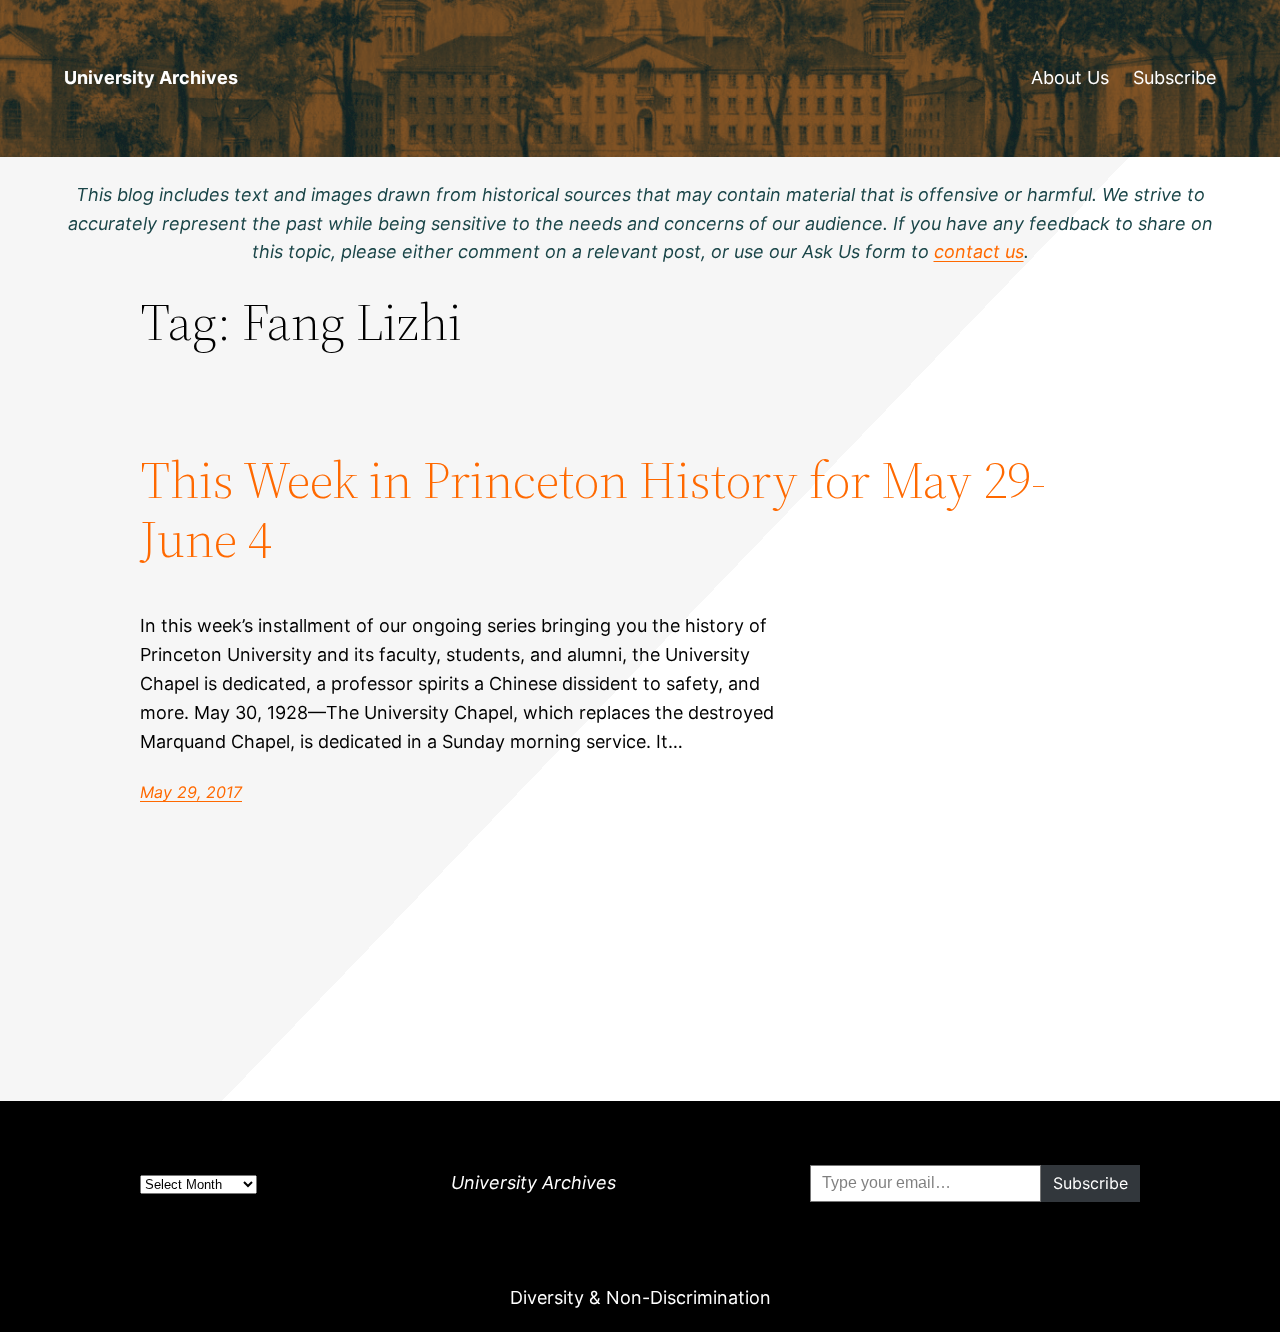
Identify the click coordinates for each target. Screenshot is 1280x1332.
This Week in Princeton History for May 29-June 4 (593, 510)
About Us (1070, 77)
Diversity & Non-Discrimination (640, 1297)
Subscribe (1174, 77)
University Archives (151, 77)
